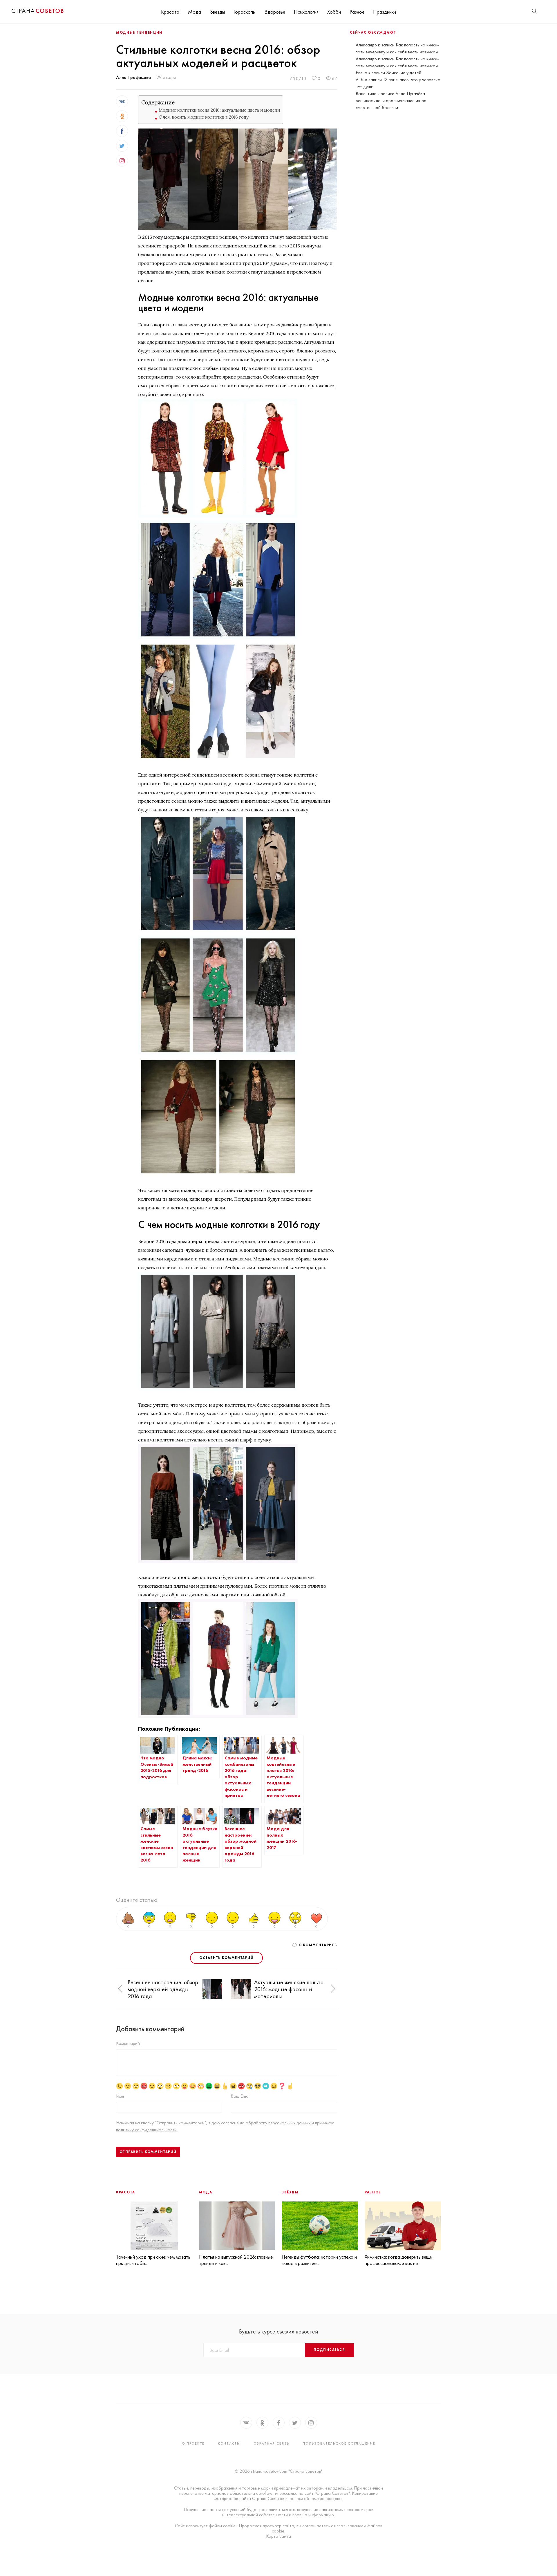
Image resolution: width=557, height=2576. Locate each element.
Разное (357, 12)
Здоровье (275, 12)
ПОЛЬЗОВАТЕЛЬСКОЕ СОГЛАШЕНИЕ (339, 2443)
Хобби (334, 12)
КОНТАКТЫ (229, 2443)
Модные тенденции (139, 32)
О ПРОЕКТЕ (193, 2443)
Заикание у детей (404, 73)
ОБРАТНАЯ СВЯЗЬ (272, 2443)
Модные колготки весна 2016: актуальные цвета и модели (219, 110)
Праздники (385, 12)
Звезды (217, 12)
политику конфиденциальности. (147, 2130)
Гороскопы (245, 12)
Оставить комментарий (226, 1958)
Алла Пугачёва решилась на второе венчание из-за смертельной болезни (391, 101)
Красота (170, 12)
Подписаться (329, 2350)
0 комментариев (318, 1945)
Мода (195, 12)
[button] (120, 1989)
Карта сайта (278, 2536)
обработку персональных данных (279, 2123)
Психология (306, 12)
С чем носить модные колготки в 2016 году (204, 117)
